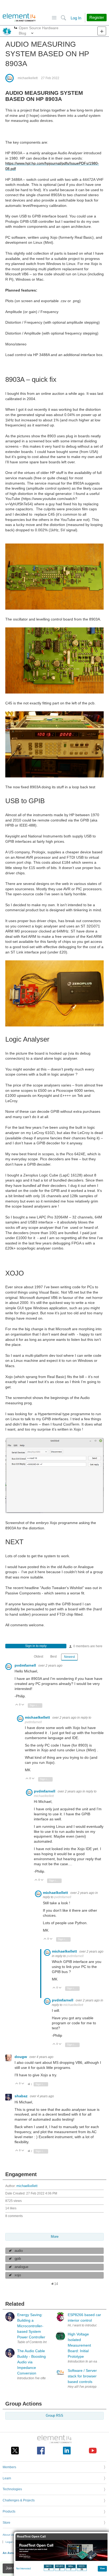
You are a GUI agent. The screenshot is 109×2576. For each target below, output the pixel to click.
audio (19, 2251)
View (103, 2568)
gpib (18, 2259)
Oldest (38, 1657)
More (16, 28)
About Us (8, 2535)
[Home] (19, 18)
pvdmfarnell (26, 1665)
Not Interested (23, 2569)
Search (63, 18)
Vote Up (17, 1705)
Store (6, 2523)
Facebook (41, 2451)
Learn (7, 2478)
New (102, 31)
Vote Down (23, 1705)
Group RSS (54, 2416)
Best (53, 1657)
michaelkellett (28, 78)
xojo (18, 2275)
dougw (21, 2057)
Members (9, 2467)
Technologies (12, 2489)
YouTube (93, 2451)
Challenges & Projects (19, 2500)
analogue (21, 2267)
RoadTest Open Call (31, 2537)
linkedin (67, 2451)
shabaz (22, 2096)
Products (9, 2511)
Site (54, 18)
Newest (69, 1657)
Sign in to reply (36, 1646)
